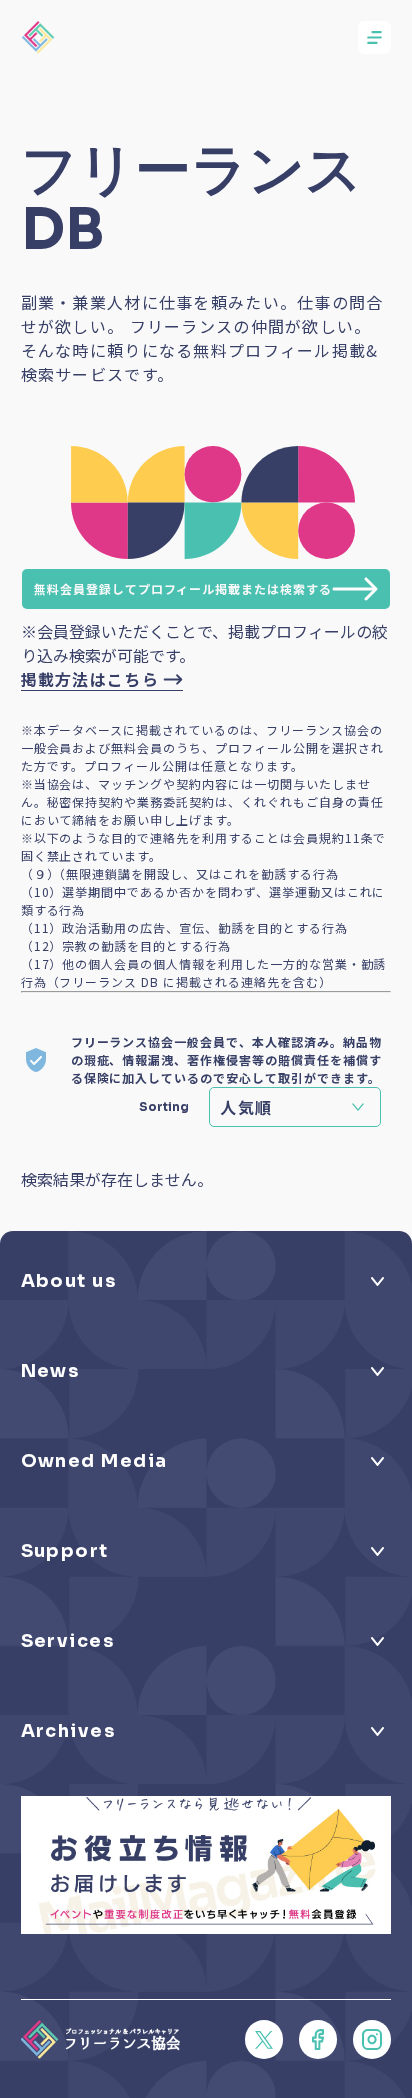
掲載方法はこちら (90, 679)
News (50, 1371)
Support (65, 1551)
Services (68, 1641)
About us (69, 1281)
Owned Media (94, 1461)
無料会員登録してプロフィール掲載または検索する (183, 588)
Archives (68, 1731)
